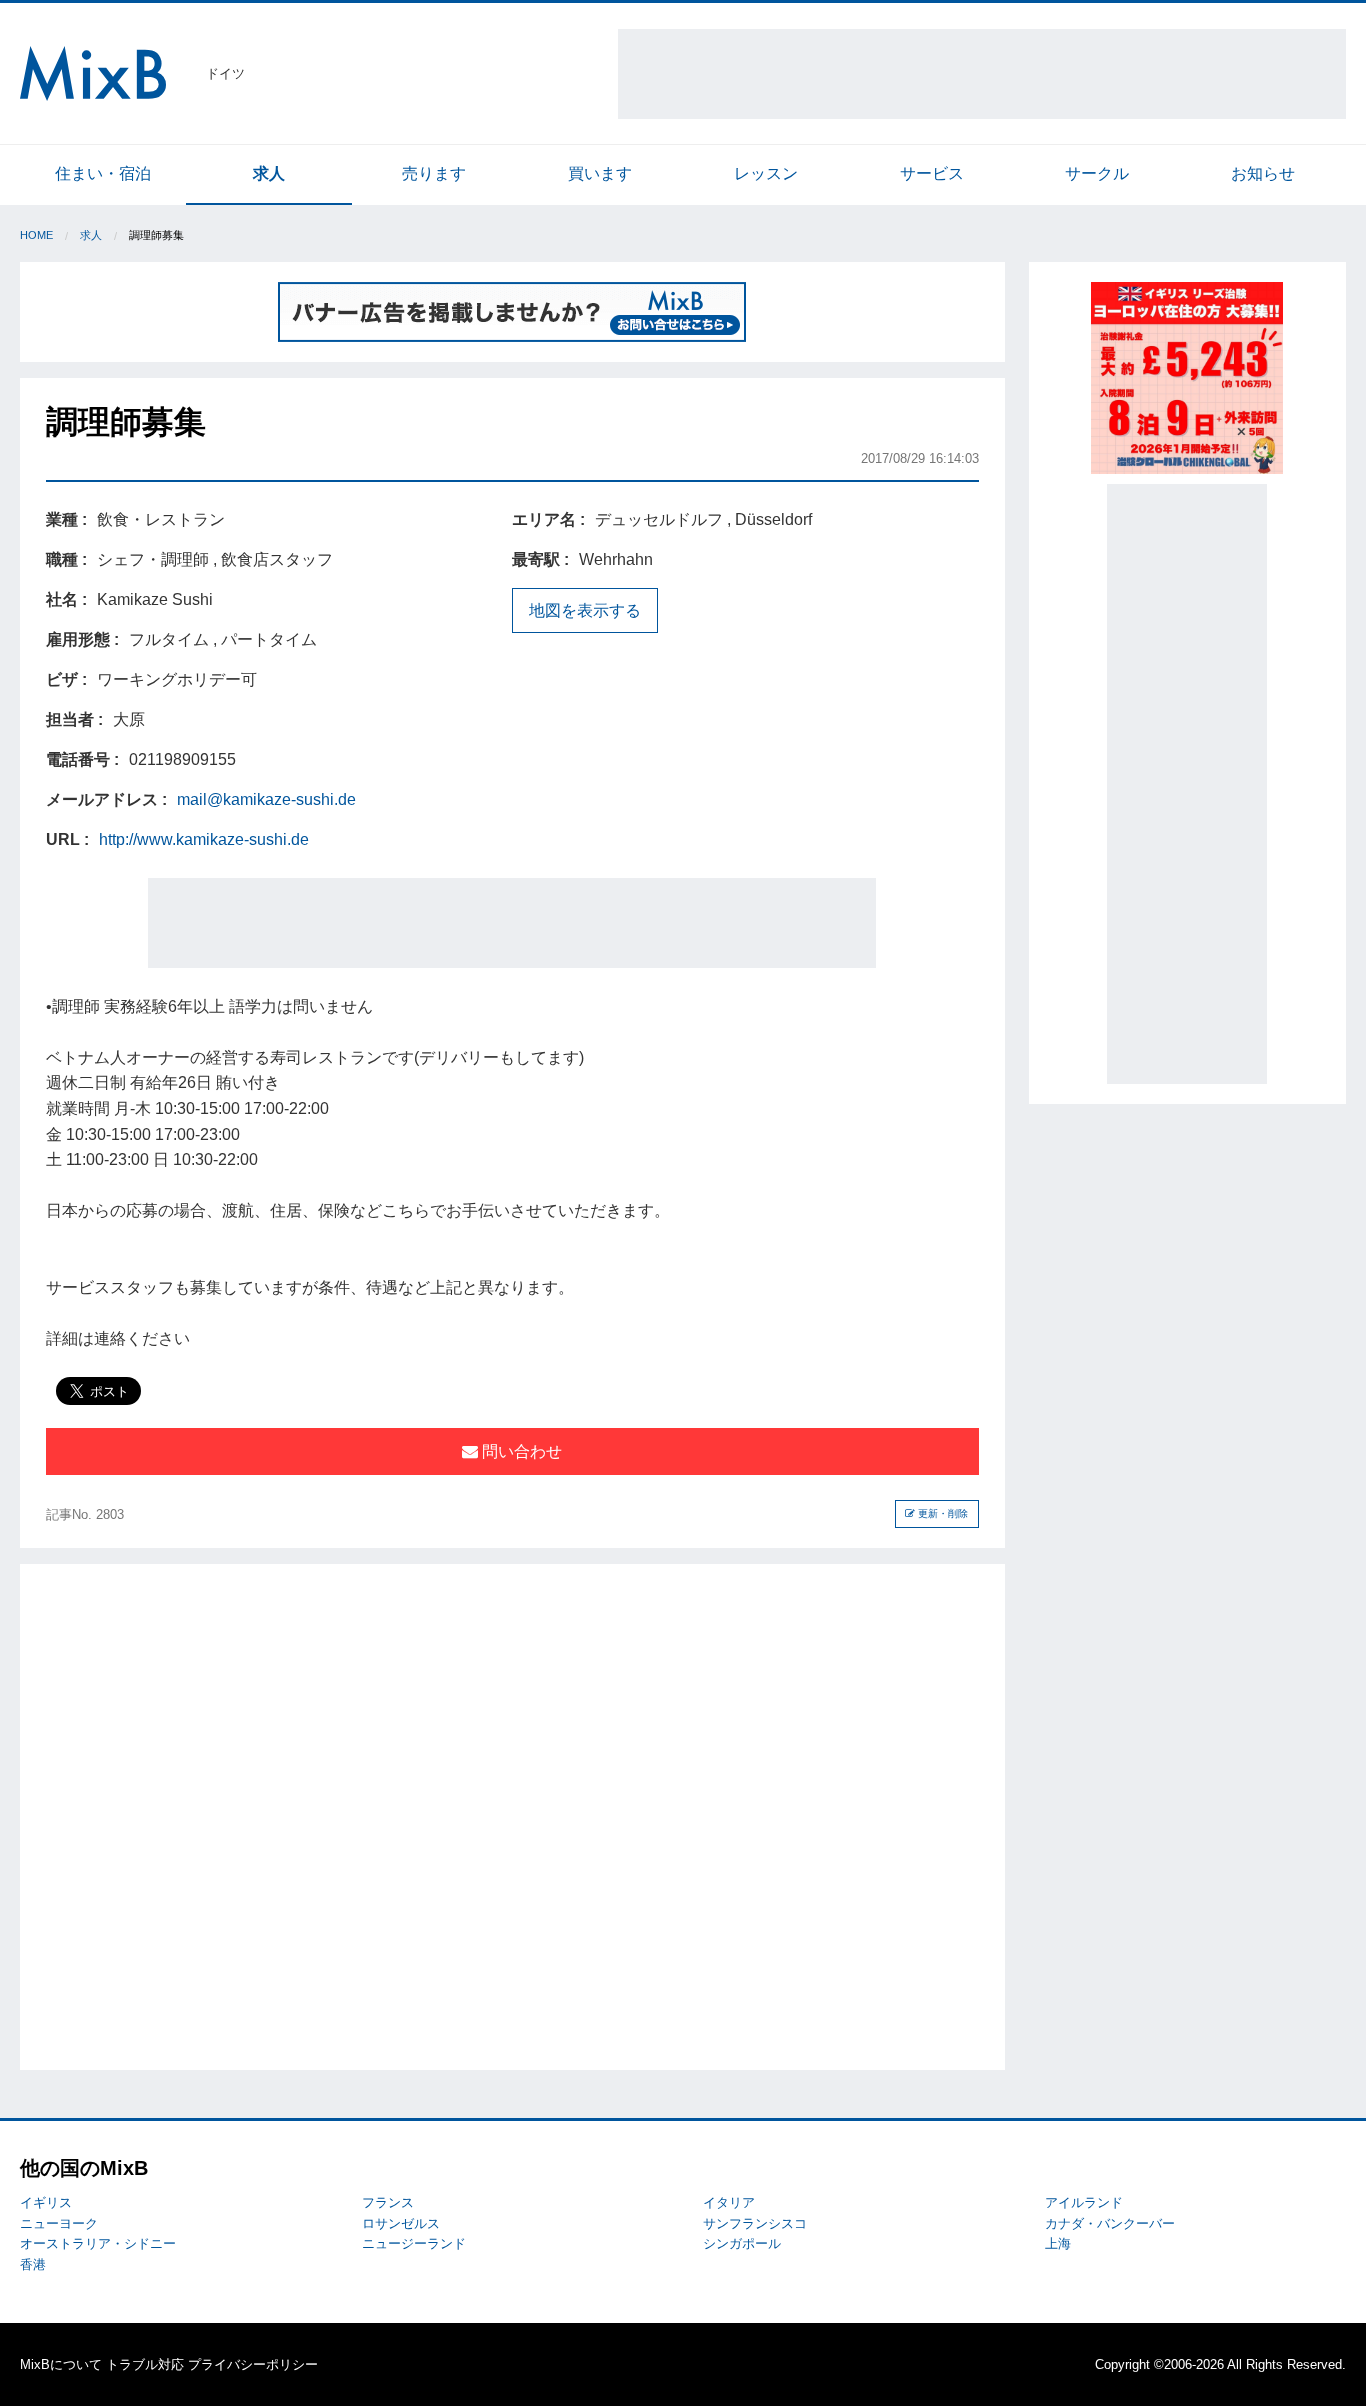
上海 (1058, 2243)
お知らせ (1263, 173)
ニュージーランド (414, 2243)
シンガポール (742, 2243)
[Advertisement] (982, 74)
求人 (269, 173)
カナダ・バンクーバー (1110, 2223)
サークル (1097, 173)
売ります (434, 173)
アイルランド (1084, 2202)
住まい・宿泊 (103, 173)
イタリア (729, 2202)
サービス (932, 173)
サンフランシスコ (755, 2223)
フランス (388, 2202)
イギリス (46, 2202)
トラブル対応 (145, 2364)
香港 (33, 2264)
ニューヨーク (59, 2223)
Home (36, 235)
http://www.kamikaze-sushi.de (204, 839)
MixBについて (61, 2364)
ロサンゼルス (401, 2223)
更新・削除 (941, 1513)
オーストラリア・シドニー (98, 2243)
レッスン (766, 173)
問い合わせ (520, 1451)
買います (600, 173)
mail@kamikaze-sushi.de (266, 799)
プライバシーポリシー (253, 2364)
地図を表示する (585, 610)
